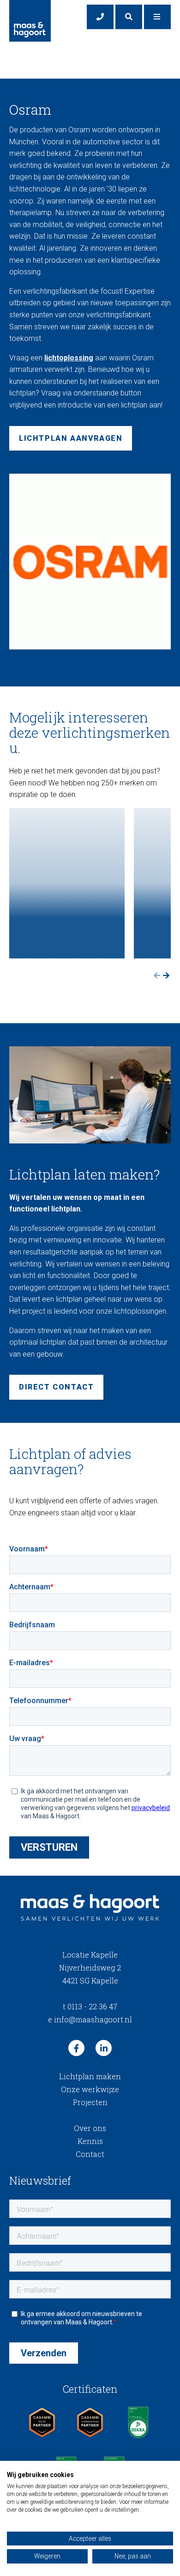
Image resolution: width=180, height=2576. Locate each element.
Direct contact (56, 1387)
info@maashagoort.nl (90, 2019)
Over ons (90, 2128)
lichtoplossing (69, 358)
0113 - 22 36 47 (90, 2006)
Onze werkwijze (90, 2089)
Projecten (90, 2102)
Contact (90, 2154)
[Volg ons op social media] (76, 2048)
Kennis (90, 2141)
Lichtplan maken (90, 2076)
